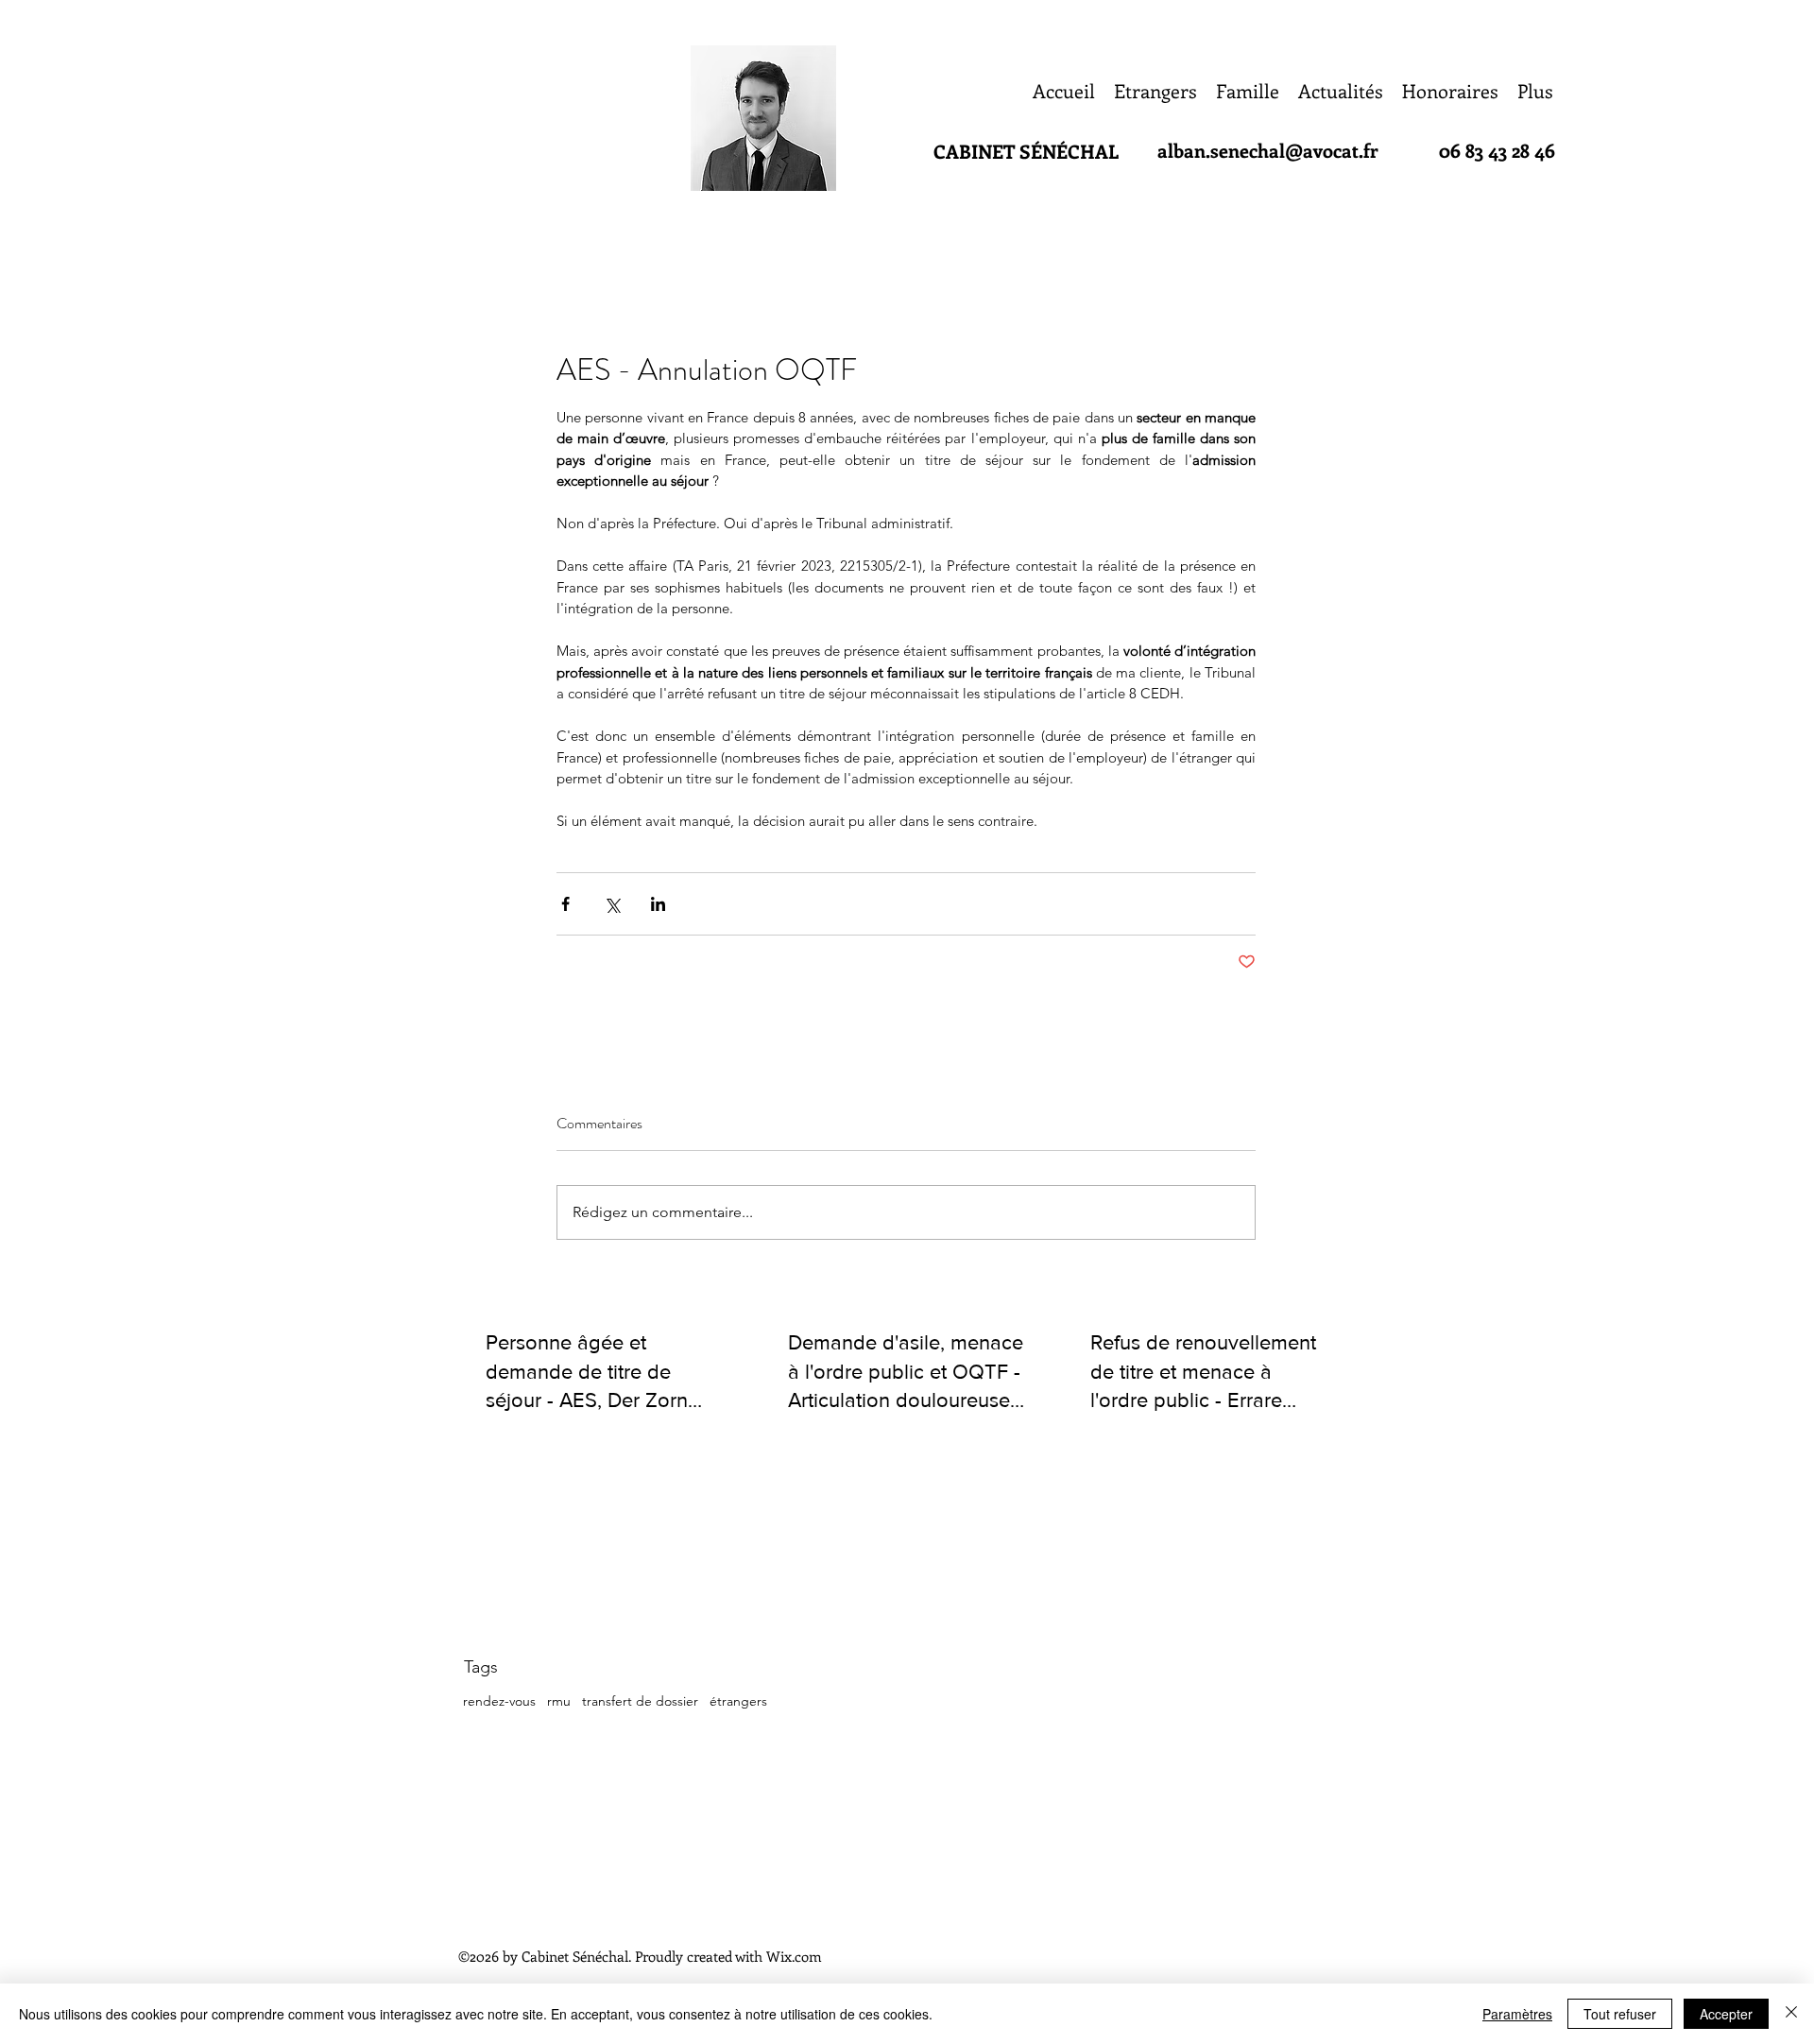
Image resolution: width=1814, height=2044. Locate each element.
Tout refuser (1620, 2014)
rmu (559, 1701)
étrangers (738, 1701)
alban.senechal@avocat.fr (1268, 150)
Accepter (1726, 2014)
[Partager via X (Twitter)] (612, 904)
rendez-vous (499, 1701)
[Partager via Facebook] (565, 904)
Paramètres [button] (1517, 2014)
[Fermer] (1791, 2014)
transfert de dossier (640, 1701)
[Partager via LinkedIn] (658, 904)
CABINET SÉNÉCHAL (1026, 151)
